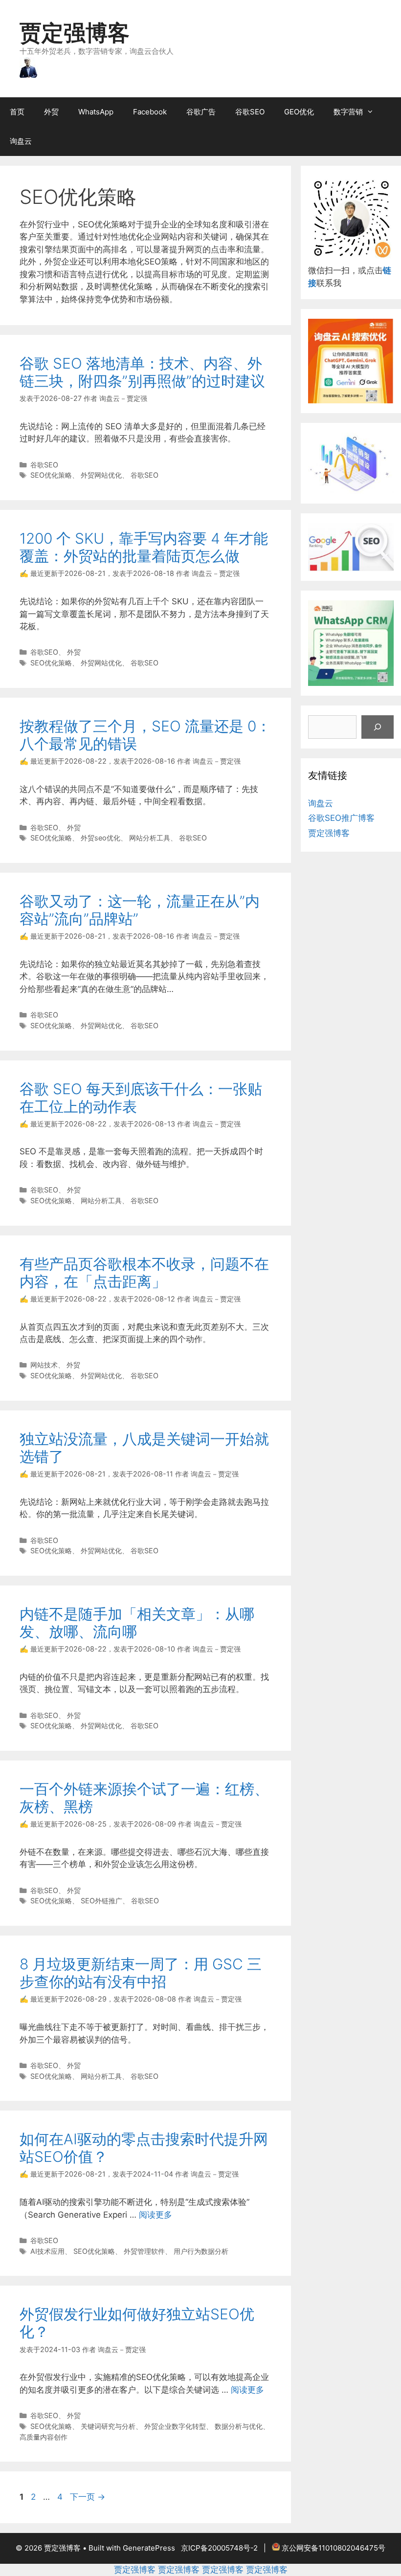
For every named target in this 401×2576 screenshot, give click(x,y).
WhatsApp (96, 112)
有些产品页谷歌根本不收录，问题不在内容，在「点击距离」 (144, 1273)
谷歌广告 (201, 112)
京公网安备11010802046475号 (334, 2548)
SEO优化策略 (51, 475)
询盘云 (21, 141)
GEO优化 (299, 112)
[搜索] (378, 727)
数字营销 (348, 112)
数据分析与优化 (239, 2426)
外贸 (51, 112)
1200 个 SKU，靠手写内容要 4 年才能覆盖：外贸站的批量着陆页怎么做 (144, 547)
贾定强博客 (75, 33)
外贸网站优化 (101, 475)
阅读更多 (156, 2215)
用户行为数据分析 (201, 2251)
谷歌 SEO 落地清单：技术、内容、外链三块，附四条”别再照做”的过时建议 (142, 372)
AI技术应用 (47, 2251)
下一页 (88, 2497)
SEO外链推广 (101, 1901)
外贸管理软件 (144, 2251)
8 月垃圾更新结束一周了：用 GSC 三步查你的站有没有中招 (141, 1973)
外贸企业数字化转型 (175, 2426)
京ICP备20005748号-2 (219, 2548)
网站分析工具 (150, 838)
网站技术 (44, 1365)
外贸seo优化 (100, 838)
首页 (17, 112)
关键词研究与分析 (108, 2426)
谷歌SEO (250, 112)
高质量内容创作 (44, 2437)
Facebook (150, 112)
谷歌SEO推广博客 (341, 818)
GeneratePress (149, 2548)
